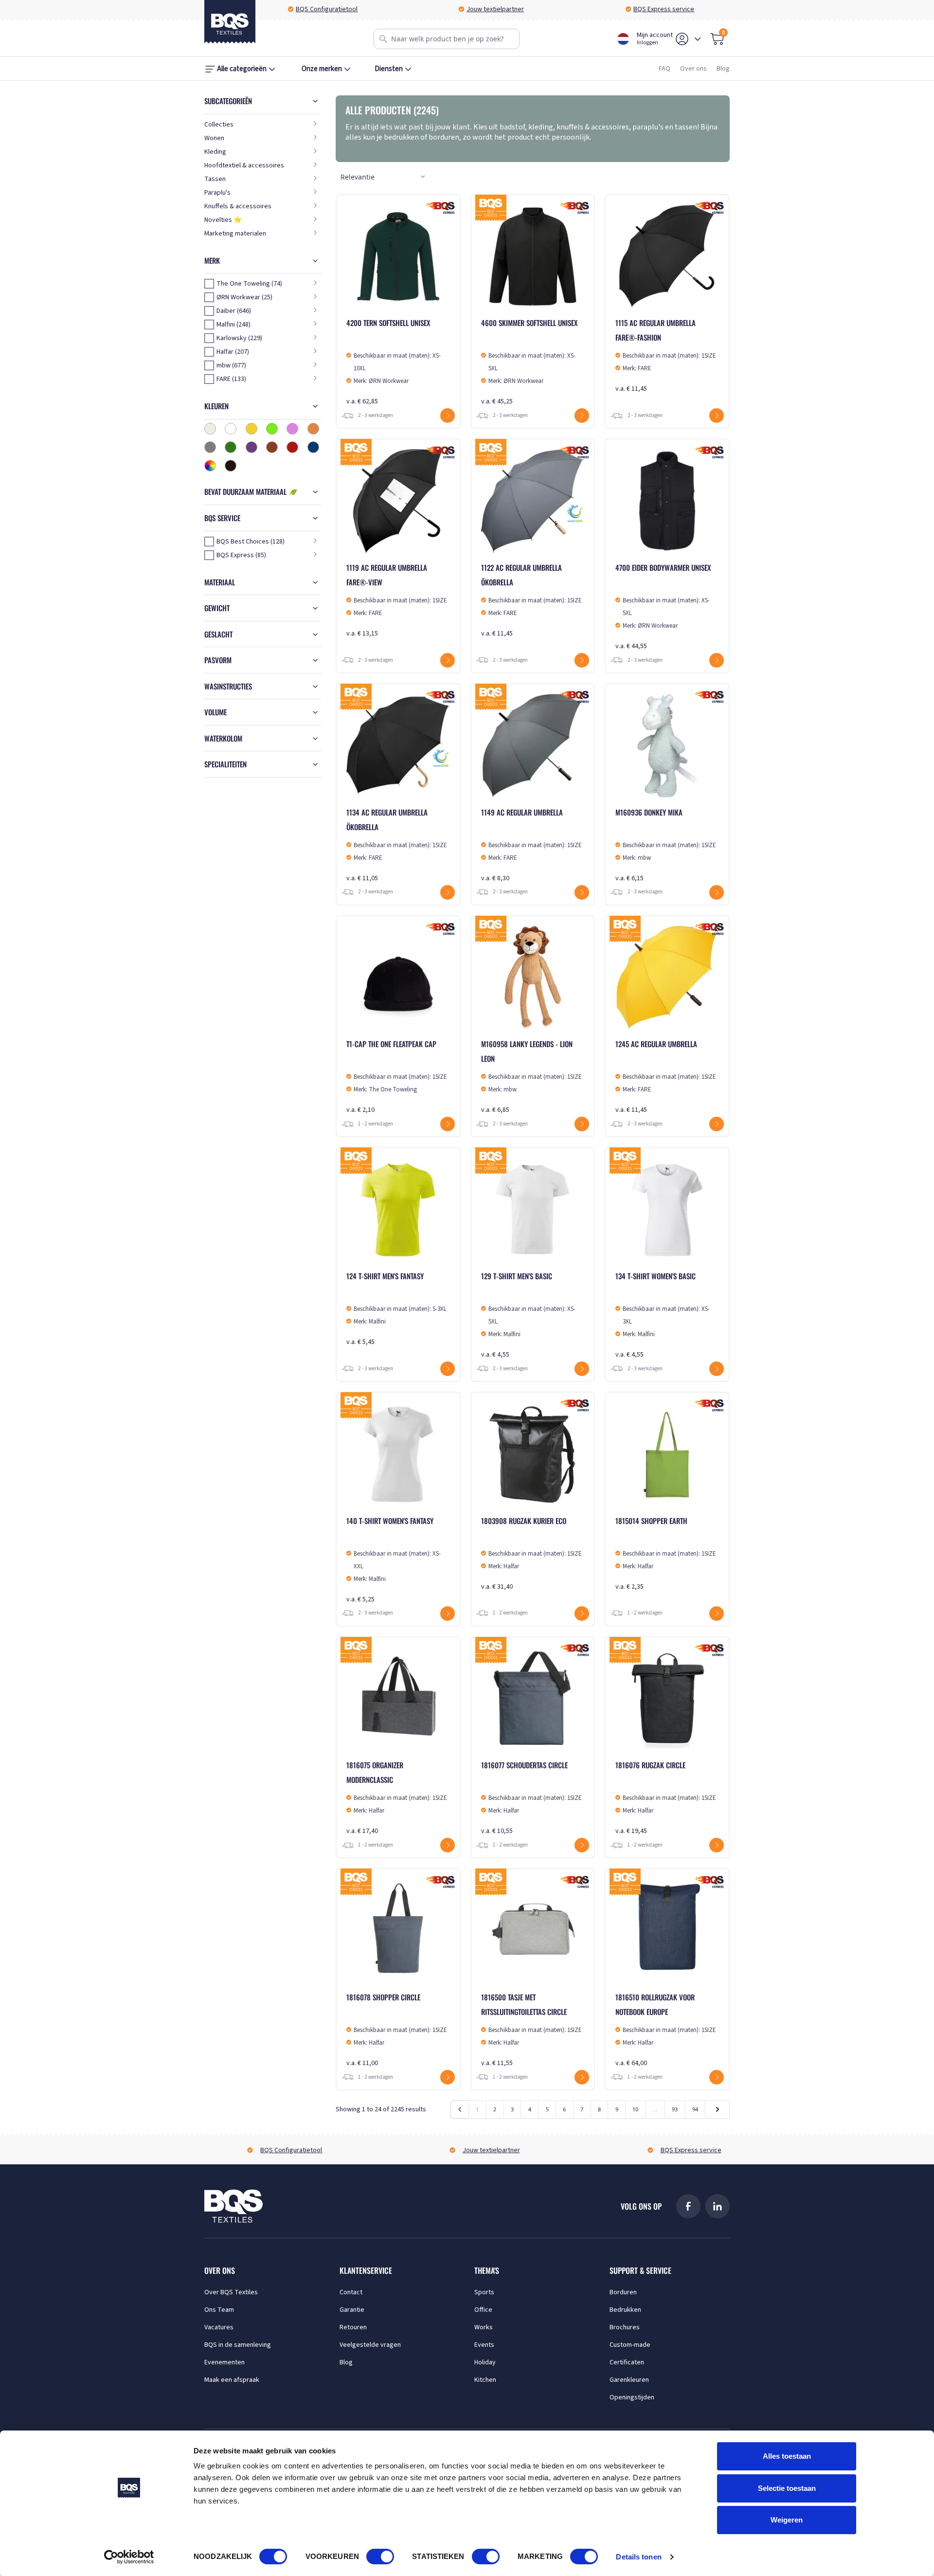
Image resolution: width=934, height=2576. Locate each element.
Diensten (389, 69)
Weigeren (787, 2520)
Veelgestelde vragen (370, 2345)
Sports (484, 2292)
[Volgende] (717, 2109)
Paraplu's (217, 193)
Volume (216, 712)
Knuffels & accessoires (238, 206)
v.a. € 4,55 (528, 1315)
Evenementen (225, 2362)
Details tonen (638, 2557)
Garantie (352, 2310)
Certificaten (627, 2362)
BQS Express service (664, 9)
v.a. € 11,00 (397, 2030)
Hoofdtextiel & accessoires (244, 165)
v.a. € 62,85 (394, 362)
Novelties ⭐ (223, 220)
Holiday (485, 2362)
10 (635, 2109)
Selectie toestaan (787, 2488)
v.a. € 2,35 (666, 1553)
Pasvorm (218, 660)
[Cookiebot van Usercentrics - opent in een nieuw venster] (129, 2557)
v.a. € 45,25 (529, 362)
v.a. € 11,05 (397, 845)
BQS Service (222, 518)
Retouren (353, 2327)
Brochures (625, 2327)
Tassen (215, 179)
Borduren (623, 2292)
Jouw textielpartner (495, 9)
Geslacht (218, 634)
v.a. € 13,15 (397, 600)
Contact (351, 2292)
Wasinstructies (228, 686)
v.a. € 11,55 (531, 2030)
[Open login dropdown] (698, 39)
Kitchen (485, 2380)
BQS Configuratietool (327, 9)
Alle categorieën (242, 69)
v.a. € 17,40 (397, 1798)
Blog (723, 69)
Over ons (693, 69)
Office (483, 2310)
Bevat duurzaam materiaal (246, 491)
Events (484, 2345)
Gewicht (217, 608)
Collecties (219, 125)
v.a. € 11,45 (666, 355)
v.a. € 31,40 (531, 1553)
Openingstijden (632, 2397)
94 (695, 2109)
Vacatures (219, 2327)
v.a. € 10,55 (531, 1798)
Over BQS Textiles (231, 2292)
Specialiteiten (225, 764)
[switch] (380, 2557)
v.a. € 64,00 (666, 2030)
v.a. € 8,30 (531, 845)
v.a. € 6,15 (666, 845)
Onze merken (322, 69)
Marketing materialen (235, 234)
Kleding (215, 152)
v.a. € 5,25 (394, 1560)
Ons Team (219, 2310)
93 (675, 2109)
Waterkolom (223, 738)
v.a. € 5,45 (396, 1309)
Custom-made (630, 2345)
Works (484, 2327)
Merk (212, 260)
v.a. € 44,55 (663, 607)
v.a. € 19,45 (666, 1798)
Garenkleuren (629, 2380)
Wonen (214, 138)
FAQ (665, 69)
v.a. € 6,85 (531, 1077)
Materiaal (220, 582)
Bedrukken (625, 2310)
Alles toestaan (787, 2456)
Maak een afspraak (232, 2380)
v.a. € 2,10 (397, 1077)
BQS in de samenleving (238, 2345)
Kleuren (216, 406)
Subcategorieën (228, 101)
